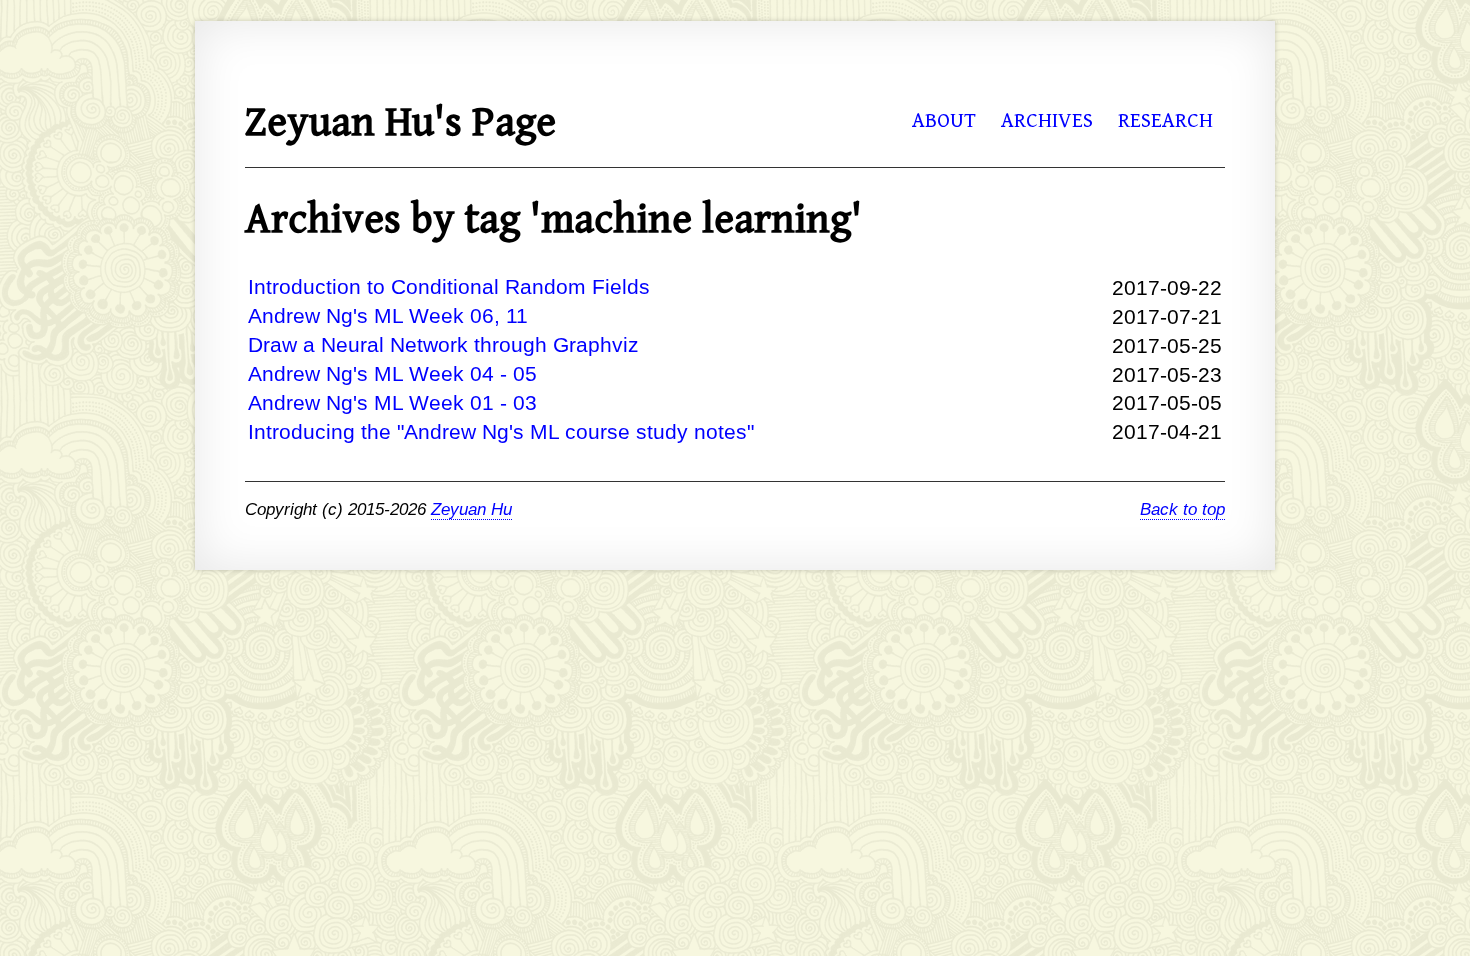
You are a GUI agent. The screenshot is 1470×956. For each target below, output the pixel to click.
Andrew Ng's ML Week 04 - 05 (392, 373)
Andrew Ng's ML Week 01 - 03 (392, 402)
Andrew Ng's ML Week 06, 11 (388, 315)
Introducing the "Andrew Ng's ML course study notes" (501, 431)
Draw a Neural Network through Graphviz (443, 344)
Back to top (1182, 509)
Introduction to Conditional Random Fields (449, 286)
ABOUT (944, 121)
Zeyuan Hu (471, 509)
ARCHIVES (1047, 121)
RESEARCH (1165, 121)
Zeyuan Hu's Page (400, 123)
